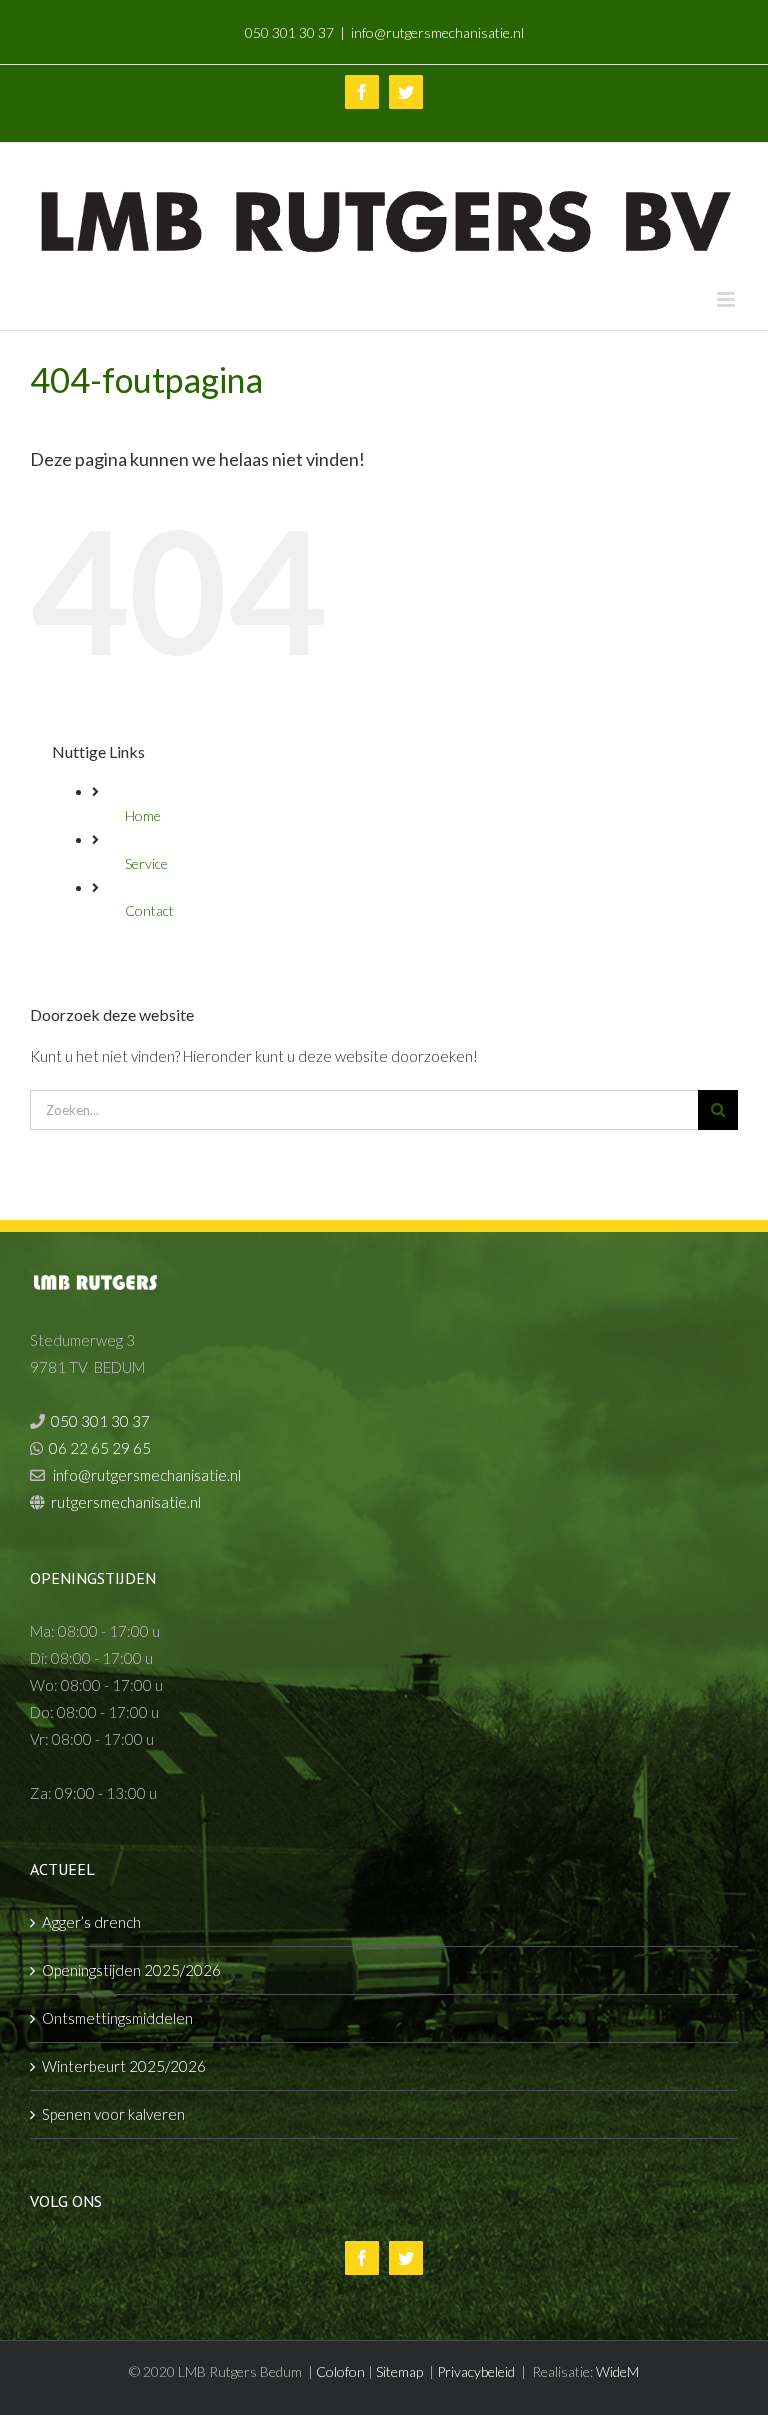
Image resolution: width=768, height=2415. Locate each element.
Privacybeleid (476, 2371)
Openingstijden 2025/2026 (131, 1970)
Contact (149, 910)
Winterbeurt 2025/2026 (124, 2066)
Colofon (340, 2371)
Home (143, 815)
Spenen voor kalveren (113, 2114)
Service (146, 863)
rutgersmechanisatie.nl (126, 1502)
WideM (617, 2371)
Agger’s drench (91, 1922)
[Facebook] (362, 2258)
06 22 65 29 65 (100, 1448)
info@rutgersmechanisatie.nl (437, 32)
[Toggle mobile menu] (727, 299)
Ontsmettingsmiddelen (117, 2018)
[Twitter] (406, 2258)
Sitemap (399, 2371)
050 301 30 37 (289, 32)
